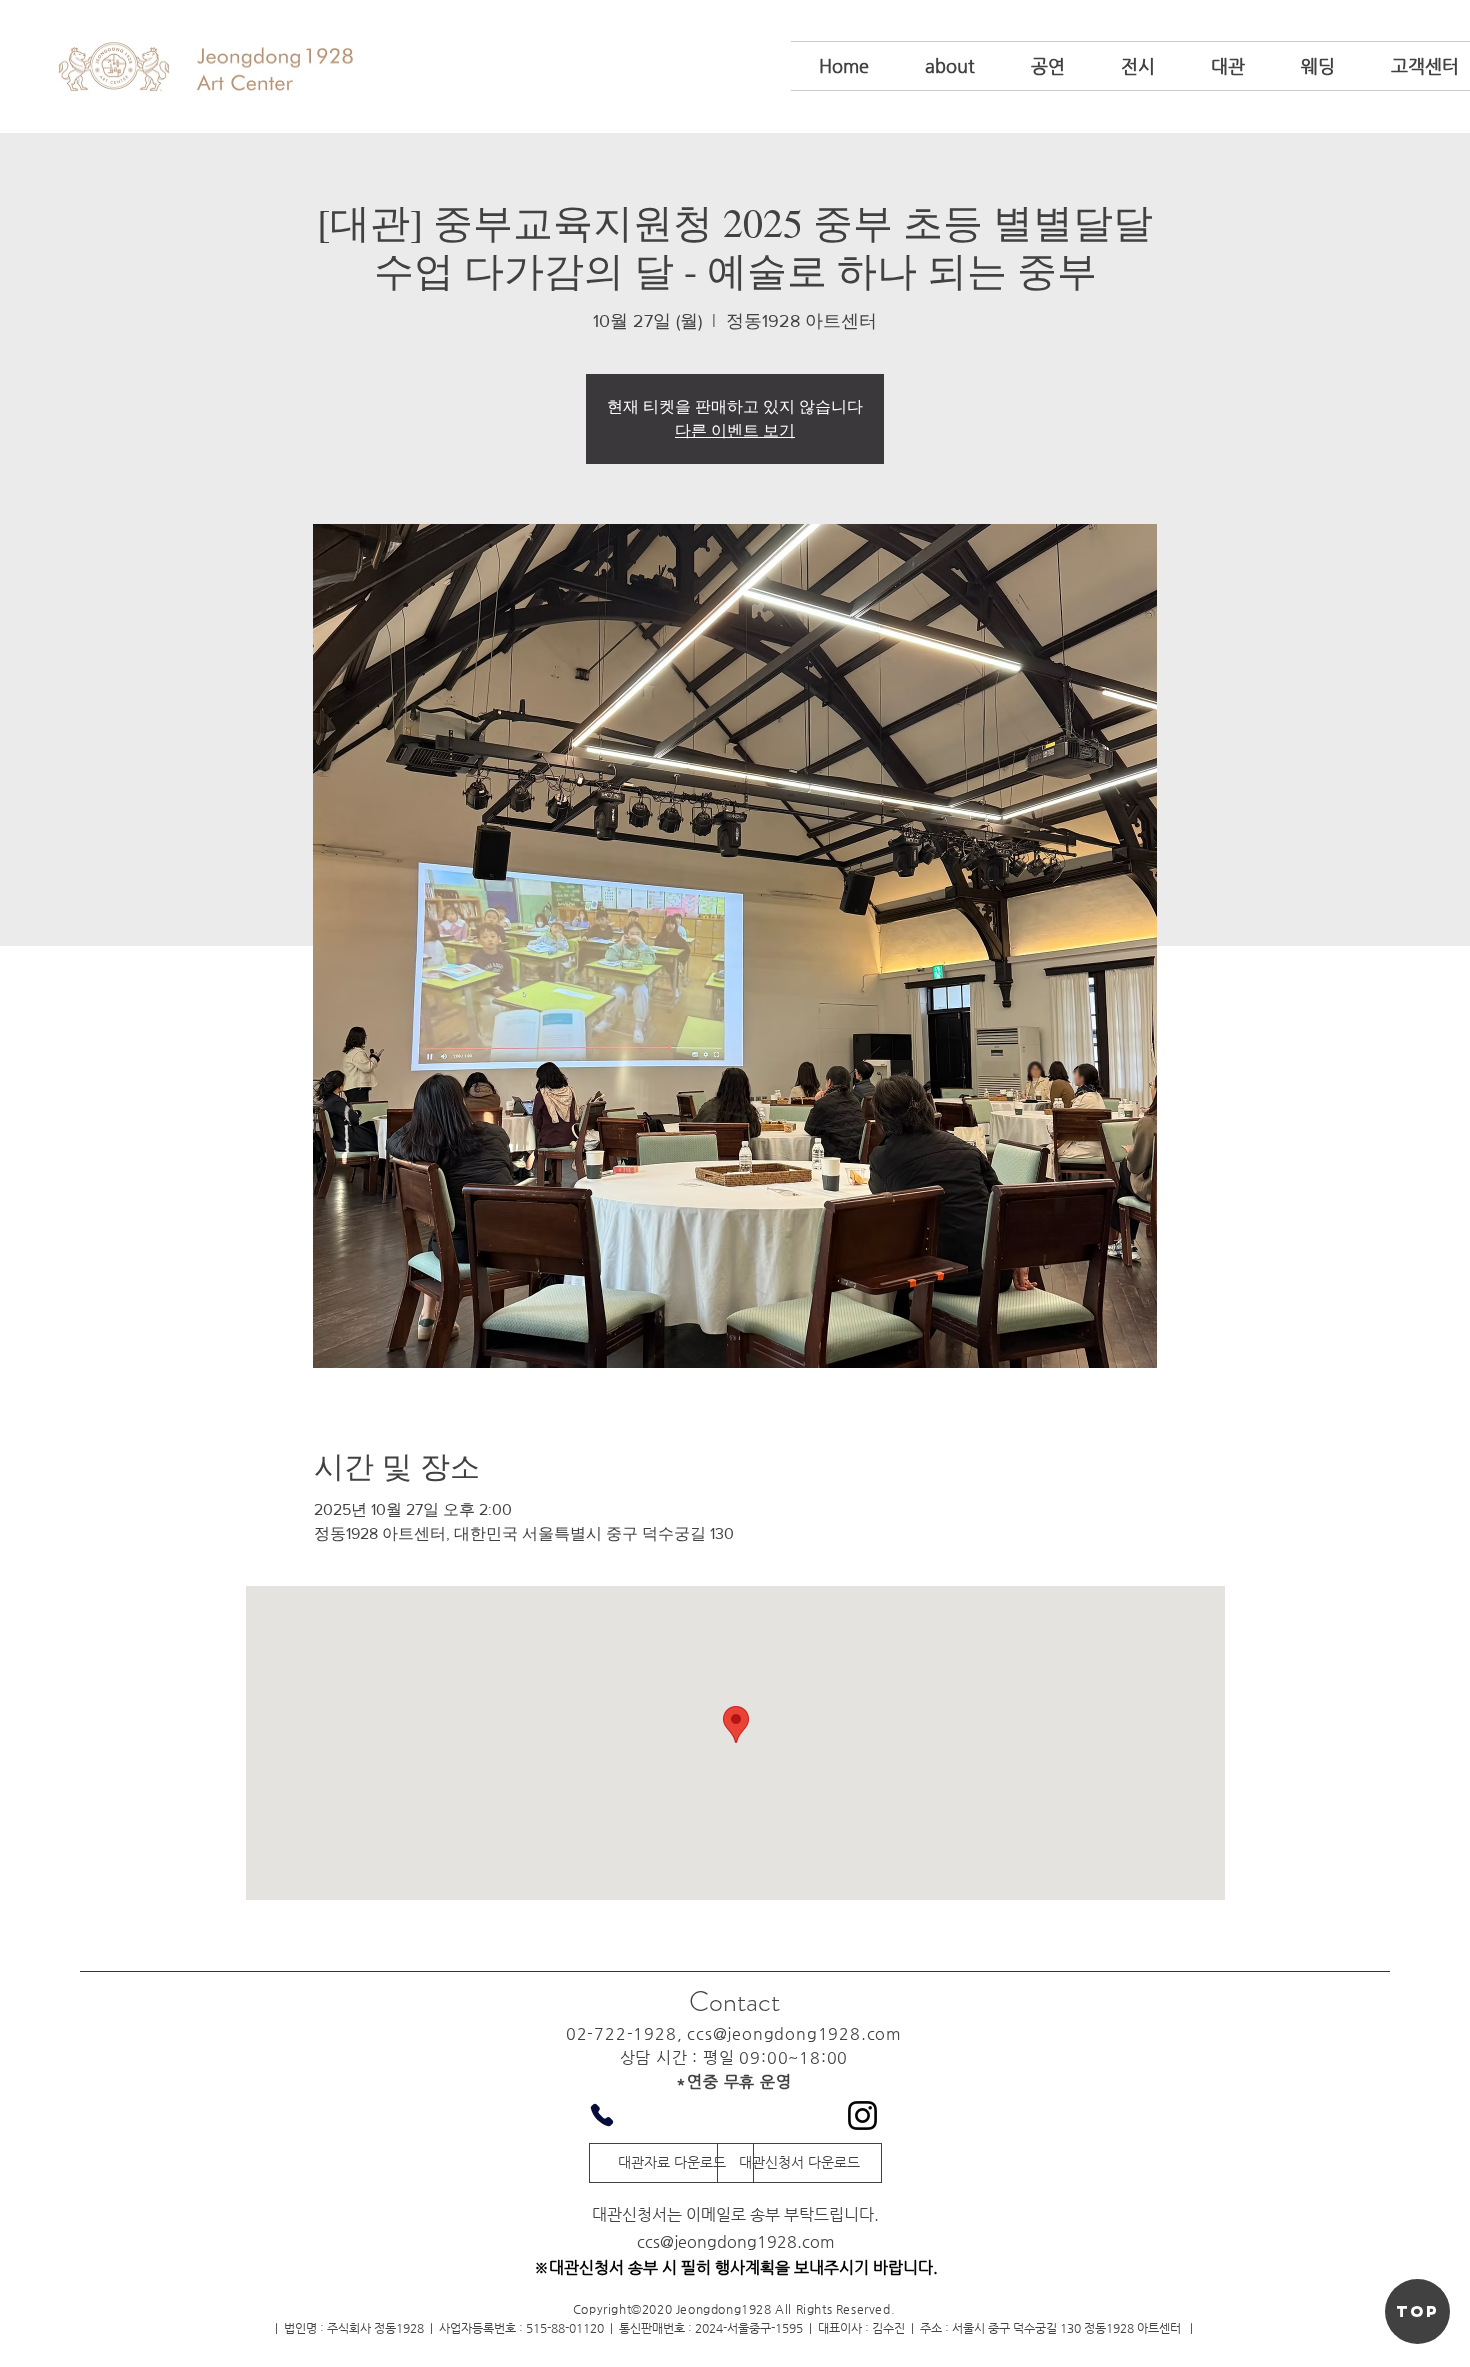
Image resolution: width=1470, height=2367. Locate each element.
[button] (950, 66)
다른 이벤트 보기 (735, 431)
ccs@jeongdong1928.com (794, 2033)
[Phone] (602, 2115)
